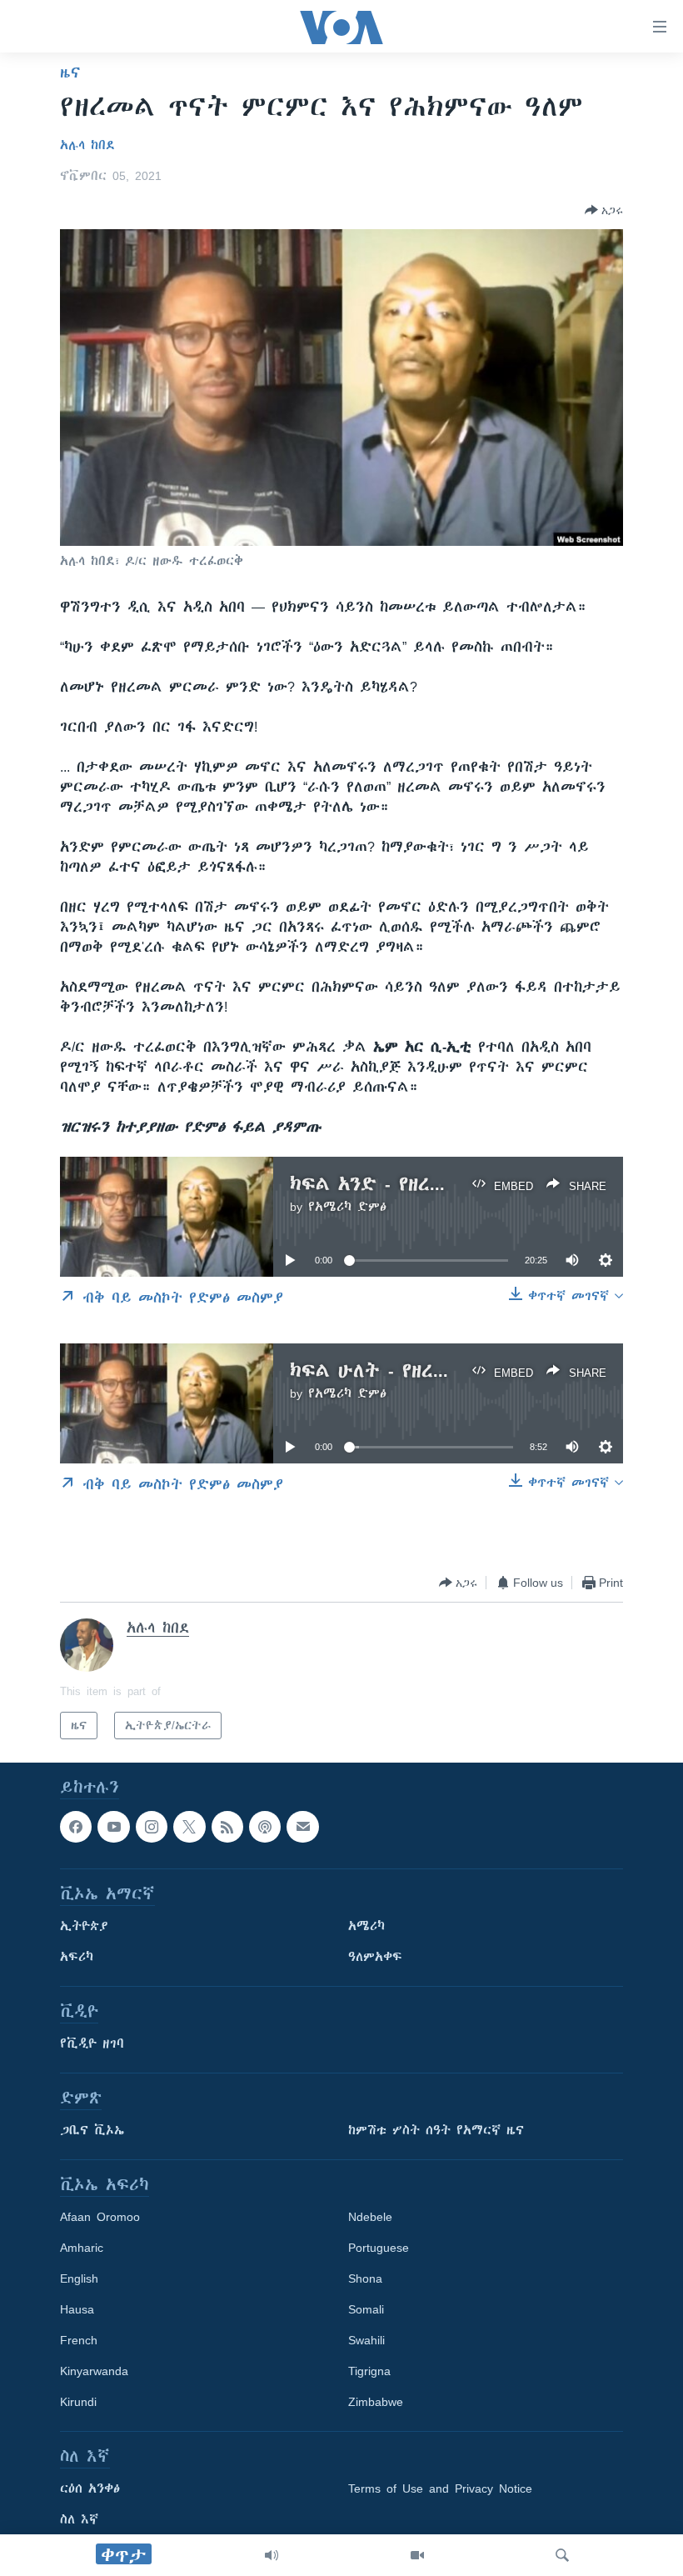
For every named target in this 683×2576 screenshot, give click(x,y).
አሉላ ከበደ (87, 145)
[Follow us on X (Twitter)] (189, 1827)
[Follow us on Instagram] (152, 1827)
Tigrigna (369, 2372)
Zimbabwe (376, 2403)
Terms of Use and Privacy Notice (440, 2489)
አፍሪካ (77, 1958)
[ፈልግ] (562, 2555)
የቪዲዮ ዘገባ (92, 2044)
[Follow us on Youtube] (113, 1827)
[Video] (417, 2555)
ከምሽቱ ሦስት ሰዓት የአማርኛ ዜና (436, 2131)
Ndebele (370, 2218)
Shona (365, 2279)
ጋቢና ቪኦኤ (92, 2131)
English (79, 2279)
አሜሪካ (366, 1927)
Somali (366, 2310)
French (79, 2341)
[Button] (604, 210)
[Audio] (272, 2555)
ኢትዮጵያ (84, 1927)
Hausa (77, 2310)
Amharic (82, 2248)
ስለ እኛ (79, 2520)
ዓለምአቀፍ (375, 1958)
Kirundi (78, 2403)
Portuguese (379, 2248)
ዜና (70, 73)
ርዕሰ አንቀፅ (90, 2489)
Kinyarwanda (94, 2372)
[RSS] (227, 1827)
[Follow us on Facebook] (76, 1827)
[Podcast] (265, 1827)
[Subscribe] (302, 1827)
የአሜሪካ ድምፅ (347, 1207)
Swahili (366, 2341)
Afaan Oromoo (100, 2218)
